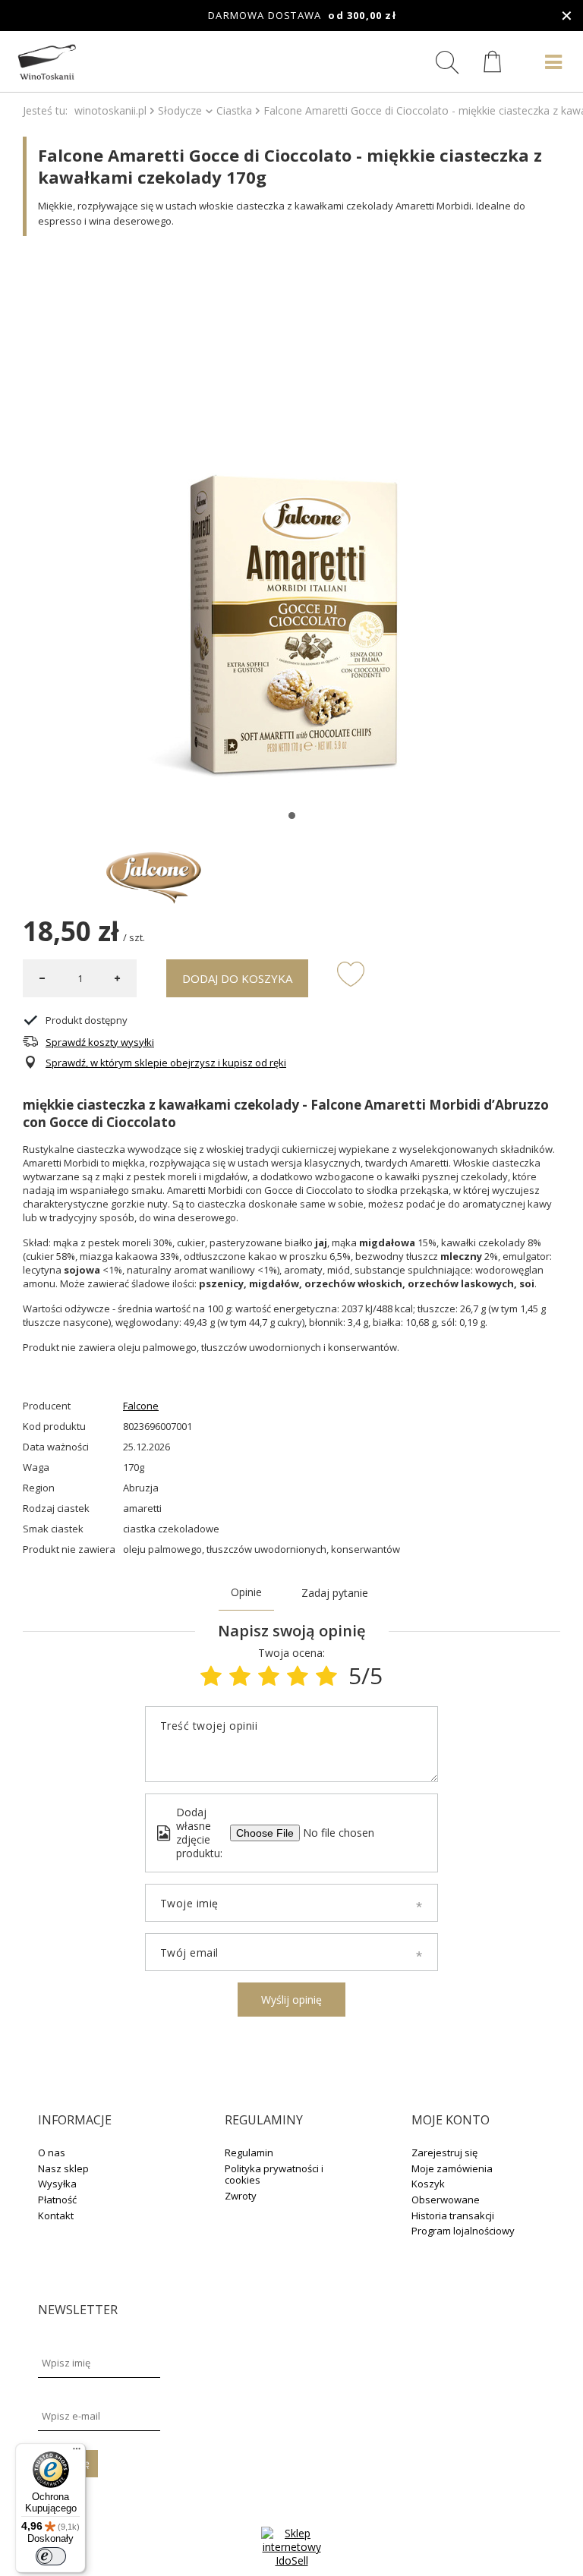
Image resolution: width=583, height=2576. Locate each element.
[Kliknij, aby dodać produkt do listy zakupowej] (351, 973)
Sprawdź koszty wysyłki (100, 1042)
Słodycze (180, 110)
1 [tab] (292, 816)
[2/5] (240, 1675)
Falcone (141, 1406)
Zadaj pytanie (335, 1593)
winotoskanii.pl (110, 110)
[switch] (51, 2556)
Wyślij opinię (291, 2000)
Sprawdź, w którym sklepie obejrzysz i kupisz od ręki (166, 1063)
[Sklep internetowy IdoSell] (291, 2560)
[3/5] (269, 1675)
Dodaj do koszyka (237, 978)
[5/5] (326, 1675)
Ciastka (234, 110)
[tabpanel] (291, 527)
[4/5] (298, 1675)
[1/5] (211, 1675)
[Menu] (77, 2452)
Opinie (246, 1592)
